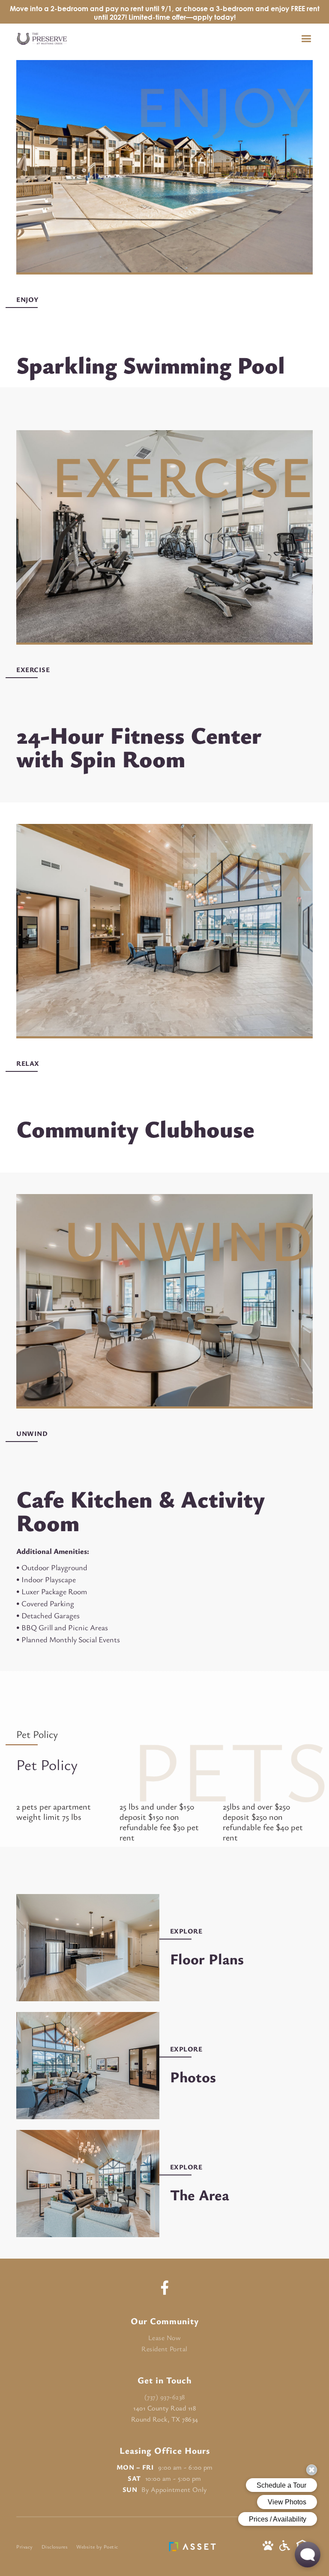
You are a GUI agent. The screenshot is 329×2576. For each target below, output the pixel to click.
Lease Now (165, 2338)
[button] (310, 39)
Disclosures (55, 2546)
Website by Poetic (97, 2546)
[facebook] (165, 2288)
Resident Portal (164, 2349)
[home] (42, 39)
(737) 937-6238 (165, 2397)
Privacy (25, 2546)
